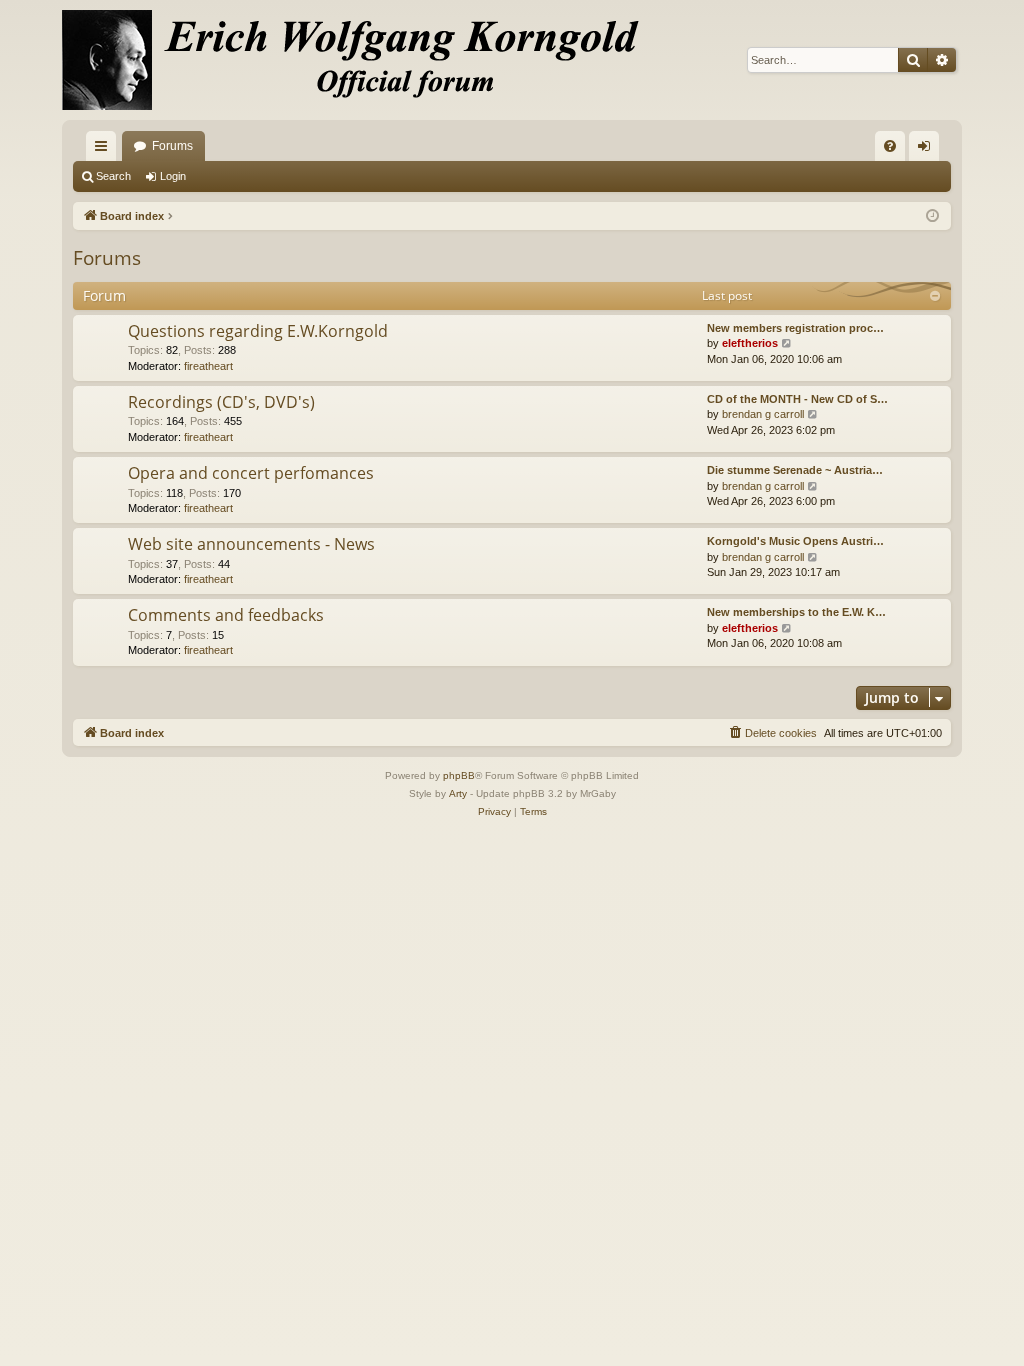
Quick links (105, 150)
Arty (458, 793)
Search (113, 176)
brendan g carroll (763, 414)
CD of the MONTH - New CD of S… (797, 399)
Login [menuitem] (928, 150)
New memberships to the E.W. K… (796, 612)
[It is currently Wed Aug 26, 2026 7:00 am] (932, 216)
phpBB (459, 775)
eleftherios (750, 343)
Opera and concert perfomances (251, 473)
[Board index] (362, 60)
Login (173, 176)
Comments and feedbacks (226, 615)
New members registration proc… (795, 328)
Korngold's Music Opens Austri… (795, 541)
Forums (172, 146)
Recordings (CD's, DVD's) (221, 402)
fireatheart (208, 366)
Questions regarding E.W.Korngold (258, 331)
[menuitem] (890, 146)
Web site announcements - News (251, 544)
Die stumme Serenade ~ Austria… (795, 470)
